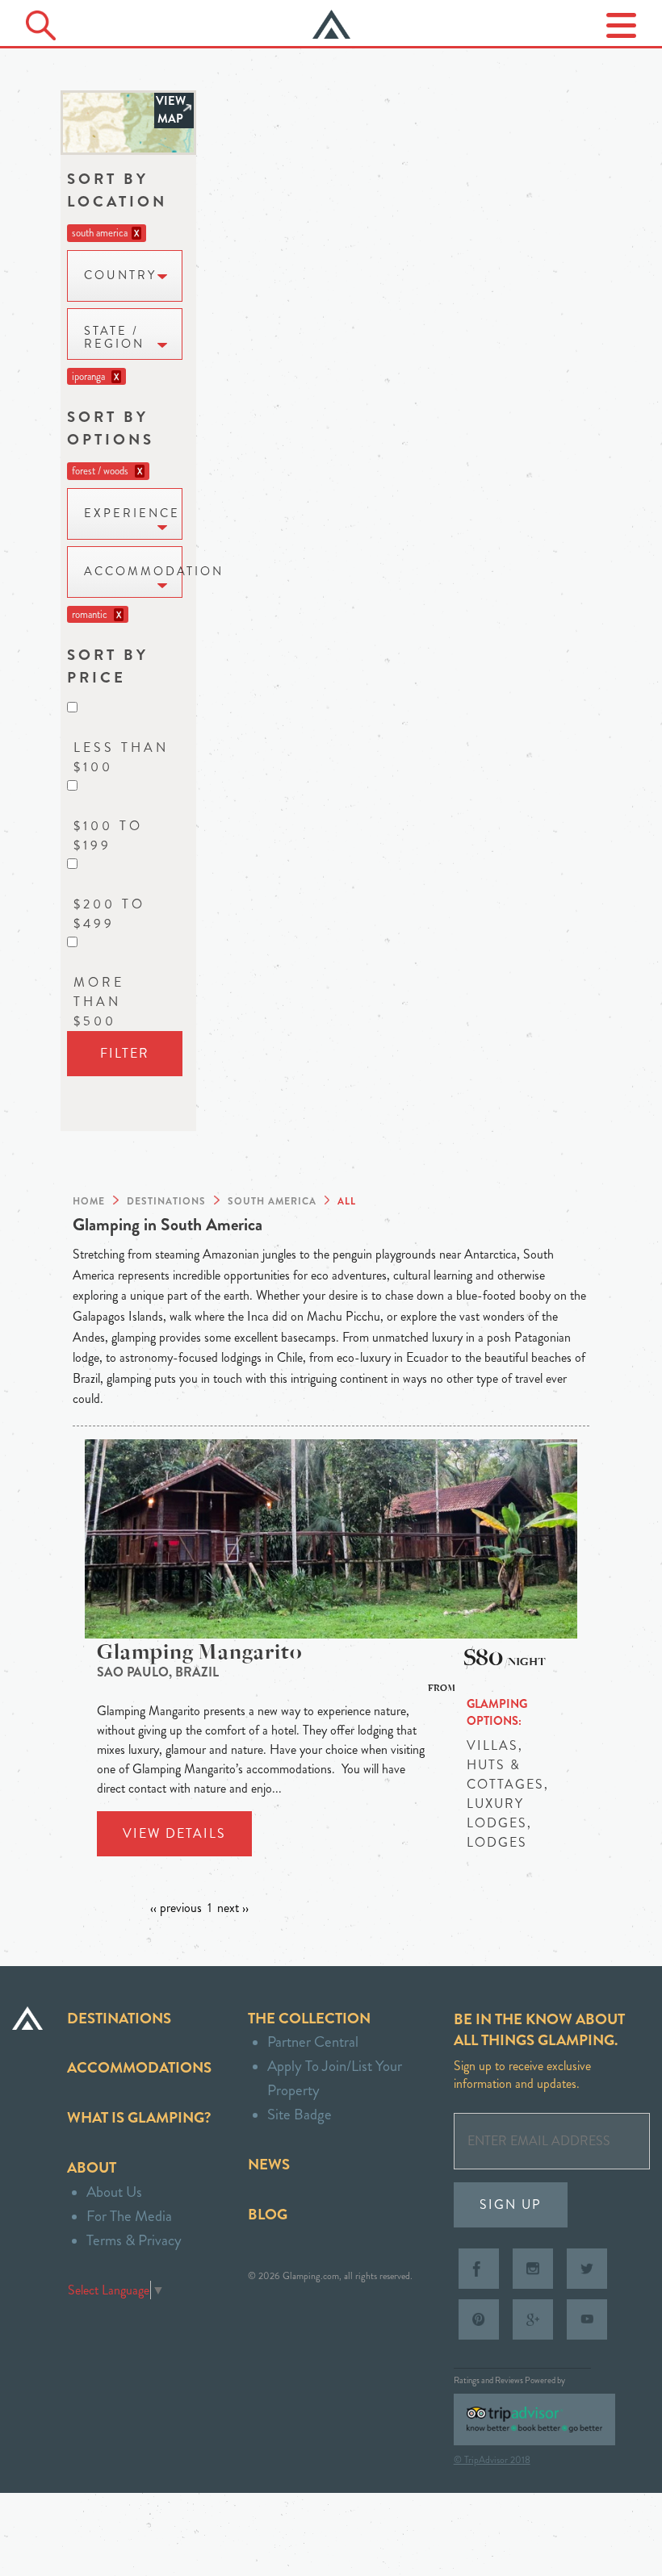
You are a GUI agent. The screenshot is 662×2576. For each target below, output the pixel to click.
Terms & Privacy (134, 2240)
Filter (125, 1053)
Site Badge (300, 2114)
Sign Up (511, 2204)
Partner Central (313, 2042)
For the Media (129, 2216)
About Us (114, 2192)
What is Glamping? (139, 2117)
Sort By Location (117, 190)
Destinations (119, 2018)
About (92, 2167)
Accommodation (133, 572)
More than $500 (99, 1002)
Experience (132, 514)
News (269, 2164)
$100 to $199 (108, 835)
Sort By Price (108, 666)
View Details (174, 1833)
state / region (114, 338)
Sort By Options (111, 428)
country (120, 276)
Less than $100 (121, 757)
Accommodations (139, 2067)
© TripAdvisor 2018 (492, 2460)
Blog (268, 2214)
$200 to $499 (109, 914)
